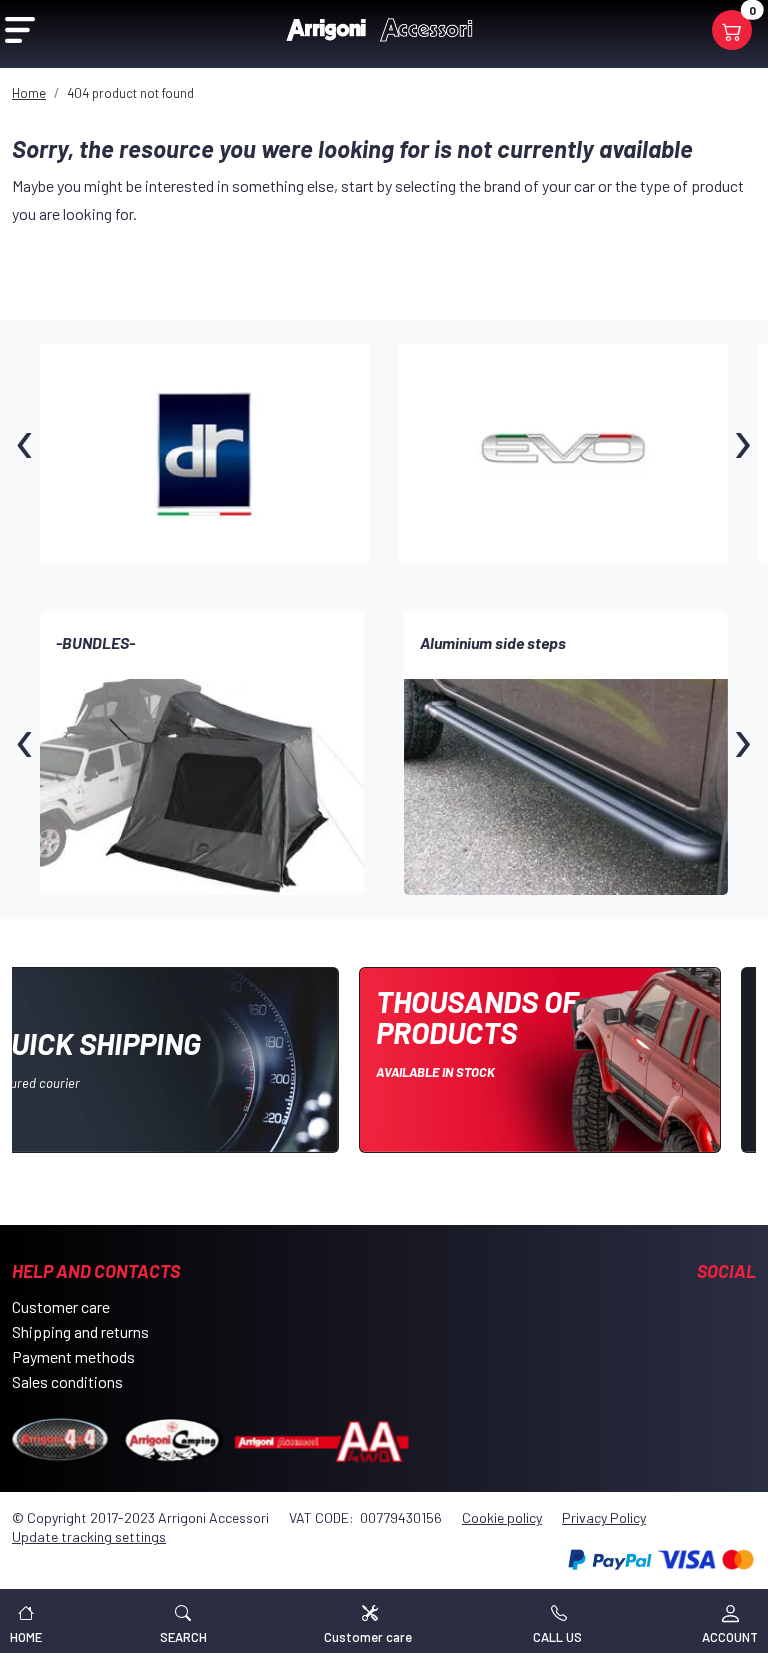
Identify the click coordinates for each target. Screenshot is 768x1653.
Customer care (61, 1306)
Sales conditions (67, 1381)
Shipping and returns (80, 1331)
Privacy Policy (604, 1517)
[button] (183, 1621)
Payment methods (73, 1356)
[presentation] (25, 454)
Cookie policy (502, 1517)
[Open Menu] (20, 30)
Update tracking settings (89, 1536)
